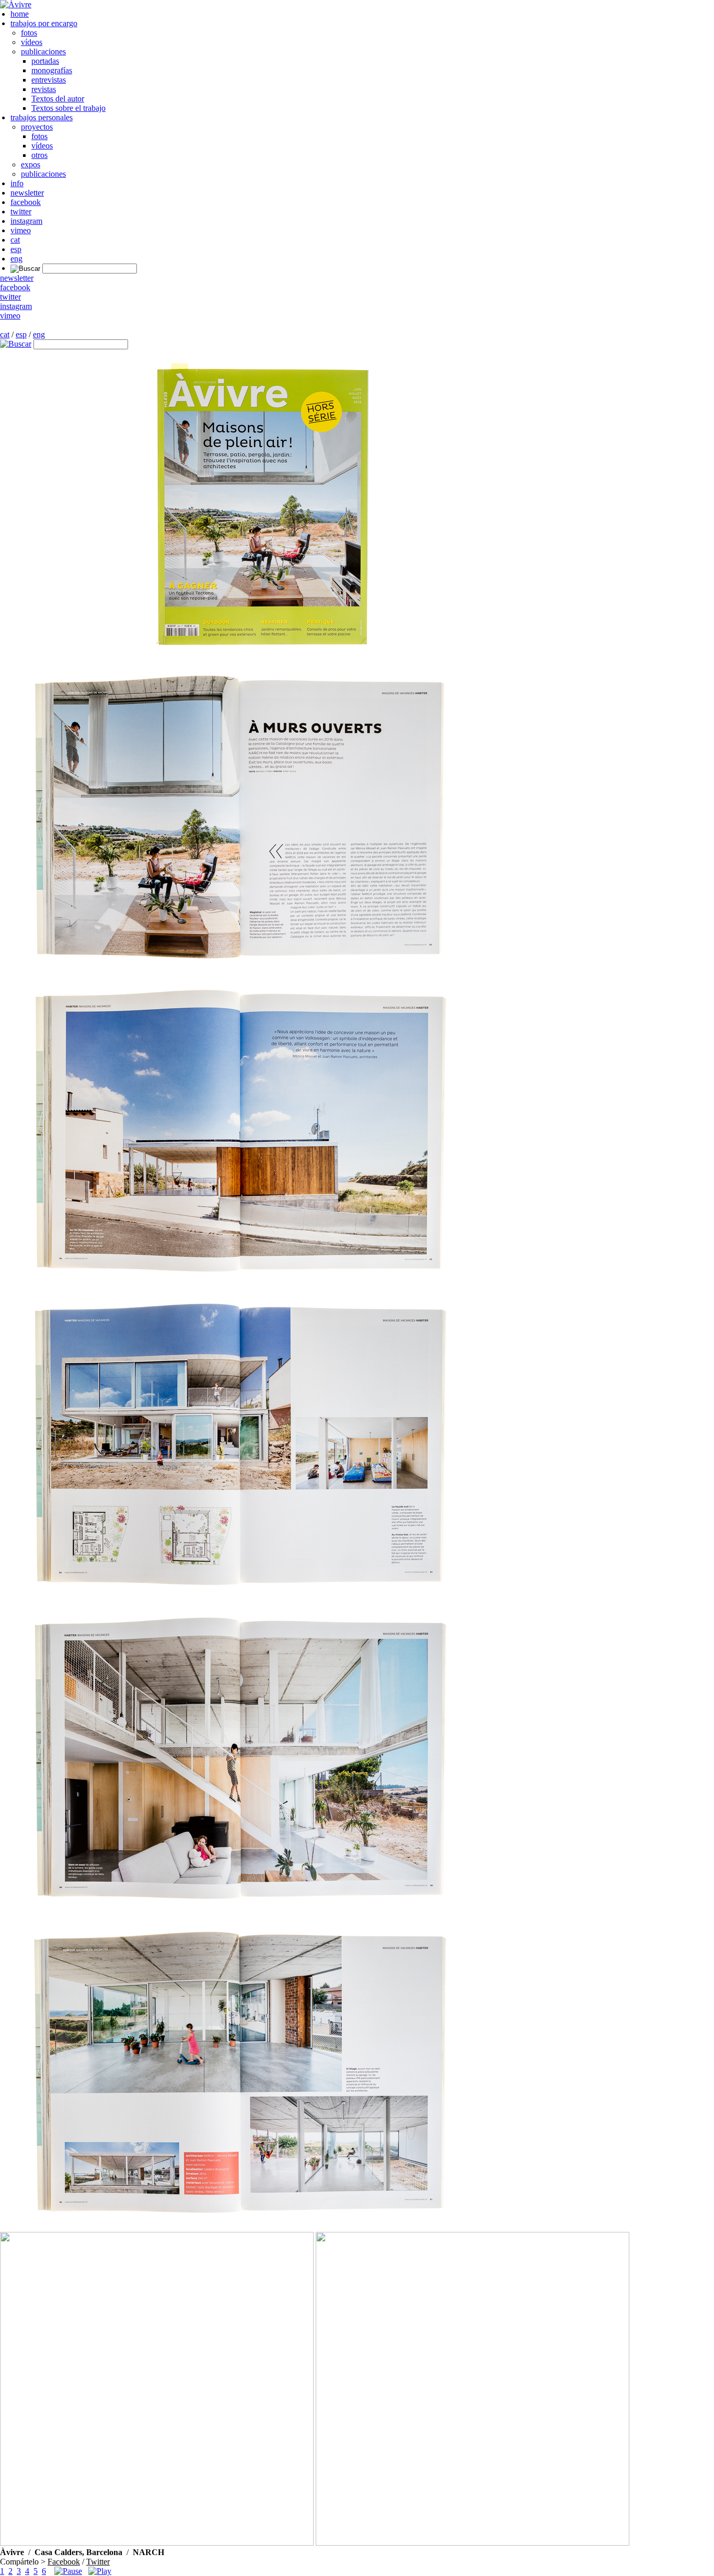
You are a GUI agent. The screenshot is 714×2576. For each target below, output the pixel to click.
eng (16, 259)
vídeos (32, 42)
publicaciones (43, 52)
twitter (21, 212)
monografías (52, 70)
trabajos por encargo (44, 23)
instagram (26, 221)
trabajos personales (42, 117)
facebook (26, 202)
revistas (44, 89)
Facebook (64, 2562)
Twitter (98, 2562)
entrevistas (49, 80)
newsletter (27, 193)
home (20, 14)
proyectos (37, 127)
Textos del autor (58, 99)
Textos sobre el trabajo (68, 108)
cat (15, 240)
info (17, 183)
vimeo (21, 230)
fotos (29, 33)
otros (39, 155)
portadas (45, 61)
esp (16, 249)
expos (31, 164)
